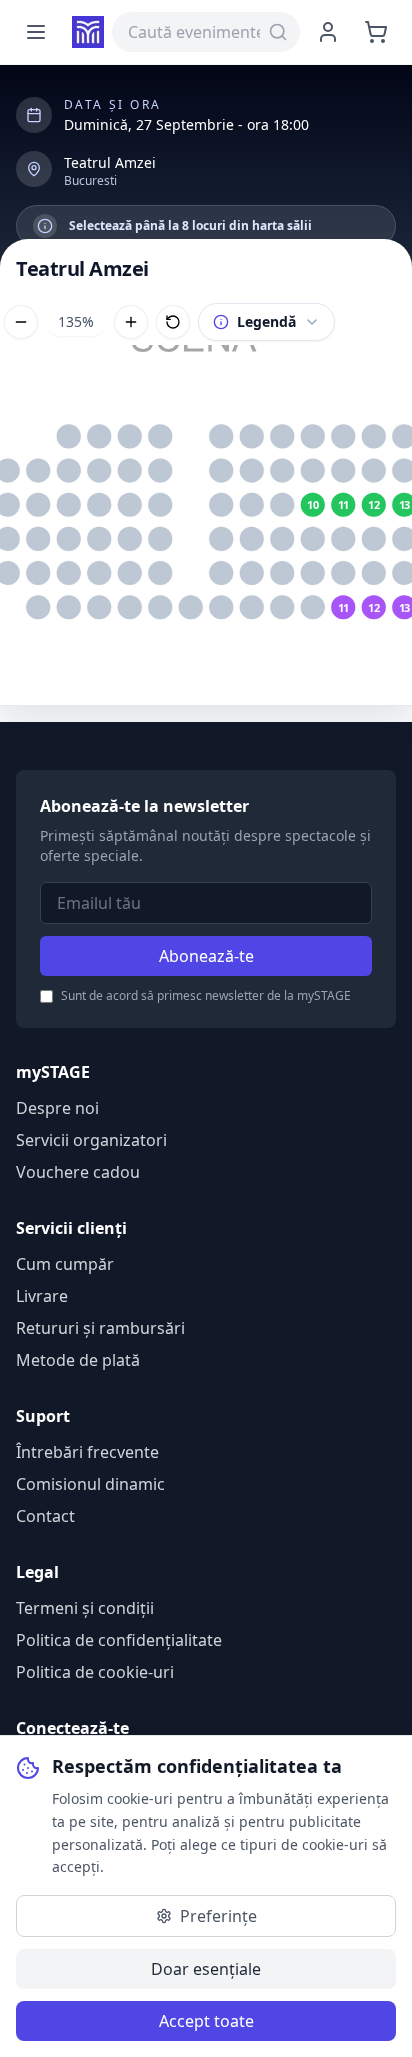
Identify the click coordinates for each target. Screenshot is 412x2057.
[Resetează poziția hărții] (173, 322)
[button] (69, 437)
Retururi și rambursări (100, 1328)
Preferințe (218, 1916)
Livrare (42, 1296)
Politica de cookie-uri (95, 1672)
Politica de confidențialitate (119, 1640)
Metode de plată (78, 1360)
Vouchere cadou (78, 1172)
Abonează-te (206, 956)
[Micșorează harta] (21, 322)
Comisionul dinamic (90, 1484)
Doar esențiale (206, 1969)
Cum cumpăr (65, 1264)
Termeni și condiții (85, 1608)
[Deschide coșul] (376, 32)
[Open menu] (36, 32)
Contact (45, 1516)
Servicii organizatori (91, 1140)
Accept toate (206, 2021)
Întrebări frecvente (87, 1452)
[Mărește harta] (131, 322)
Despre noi (57, 1108)
